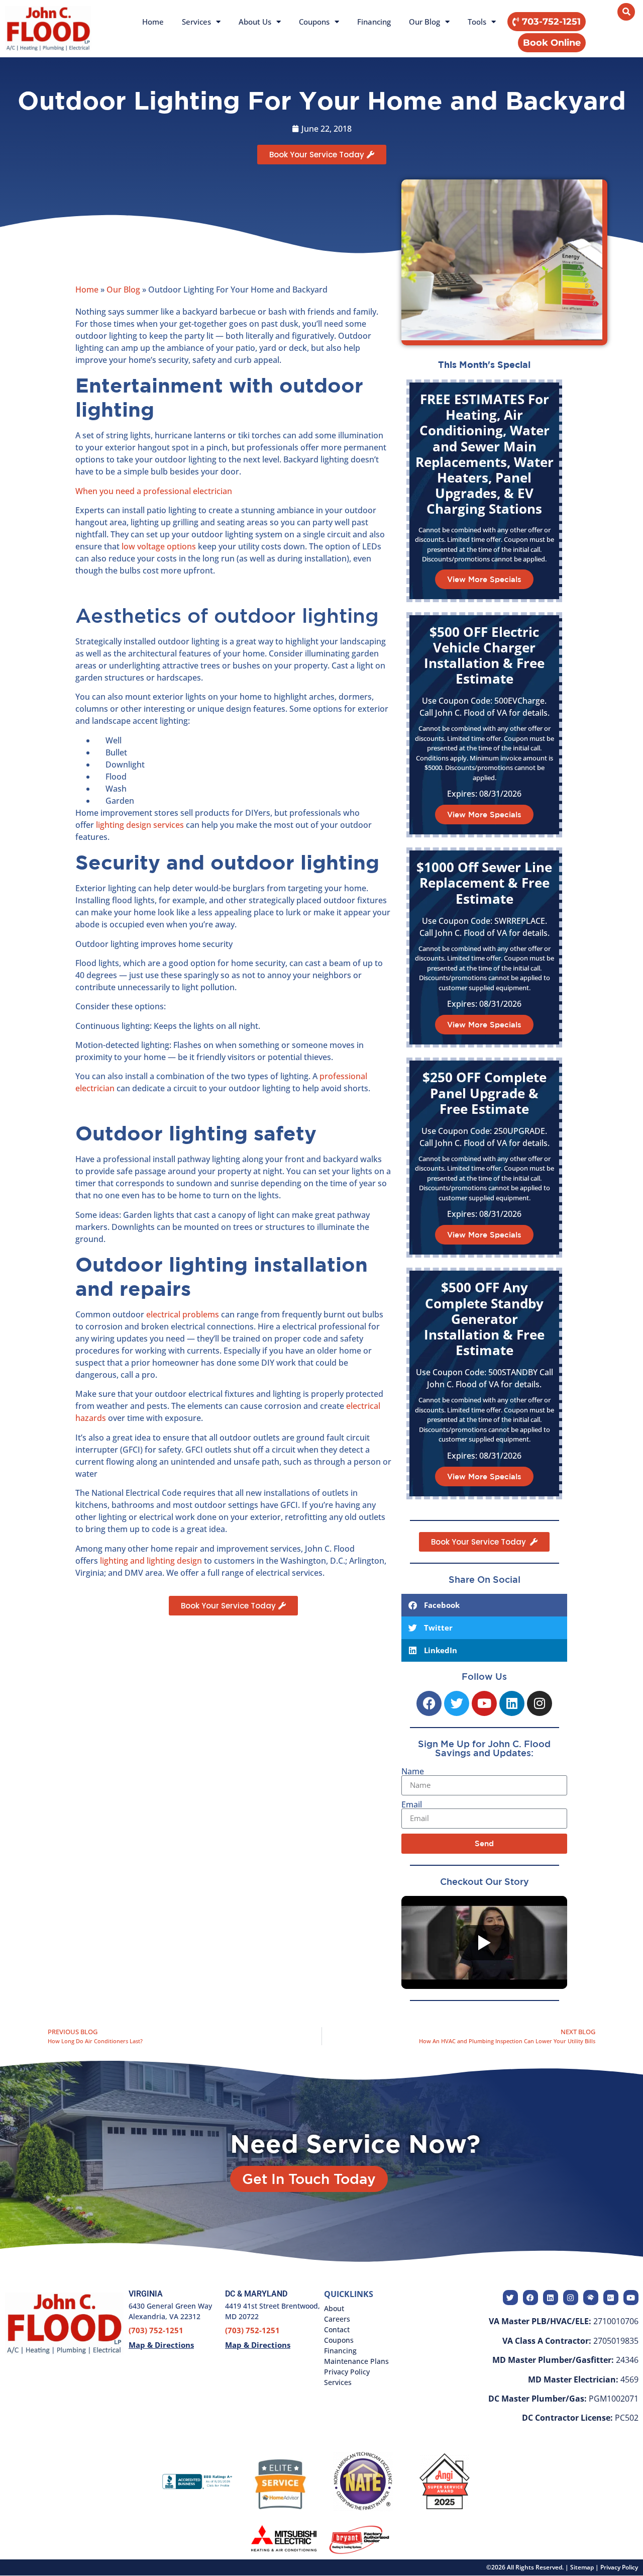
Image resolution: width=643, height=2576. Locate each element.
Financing (374, 22)
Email (412, 1804)
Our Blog (424, 22)
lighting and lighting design (150, 1561)
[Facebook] (429, 1703)
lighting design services (139, 825)
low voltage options (159, 546)
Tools (477, 22)
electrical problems (182, 1314)
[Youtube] (484, 1703)
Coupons (314, 22)
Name (413, 1771)
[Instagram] (540, 1703)
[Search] (626, 12)
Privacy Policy (619, 2567)
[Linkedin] (512, 1703)
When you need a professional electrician (154, 491)
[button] (552, 43)
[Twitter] (457, 1703)
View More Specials (484, 579)
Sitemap (582, 2567)
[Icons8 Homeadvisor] (591, 2298)
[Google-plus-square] (611, 2298)
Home (153, 22)
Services (196, 22)
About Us (255, 22)
